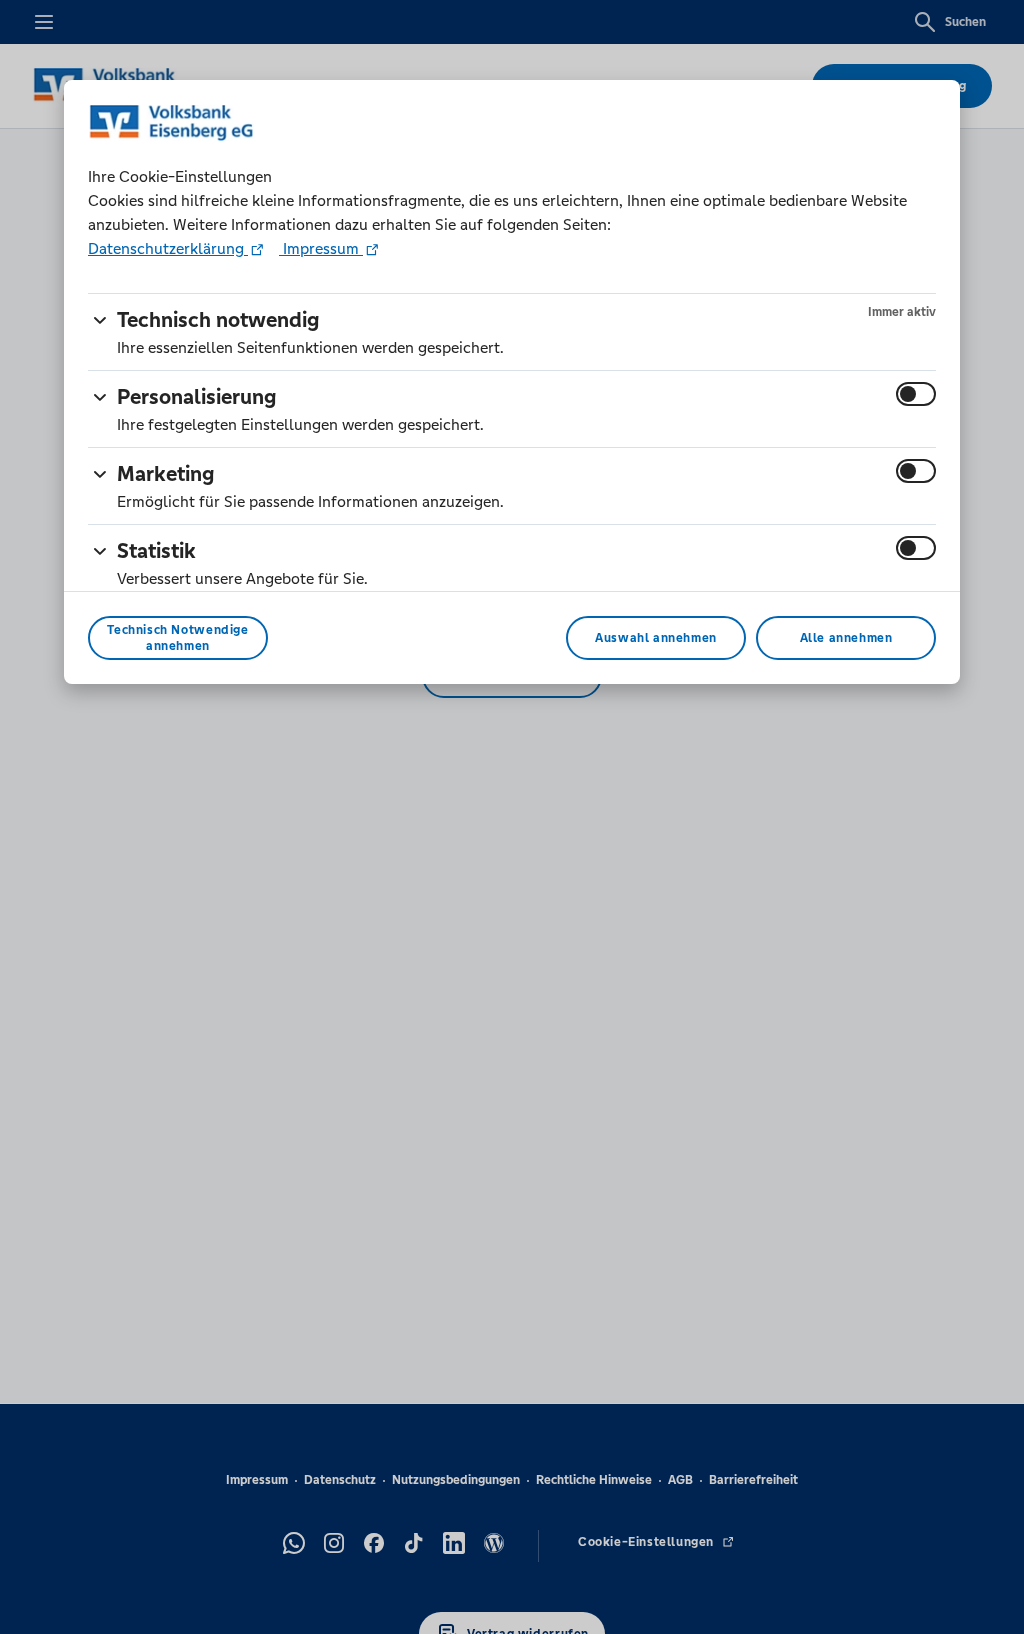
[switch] (916, 394)
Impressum (321, 248)
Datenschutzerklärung (168, 248)
